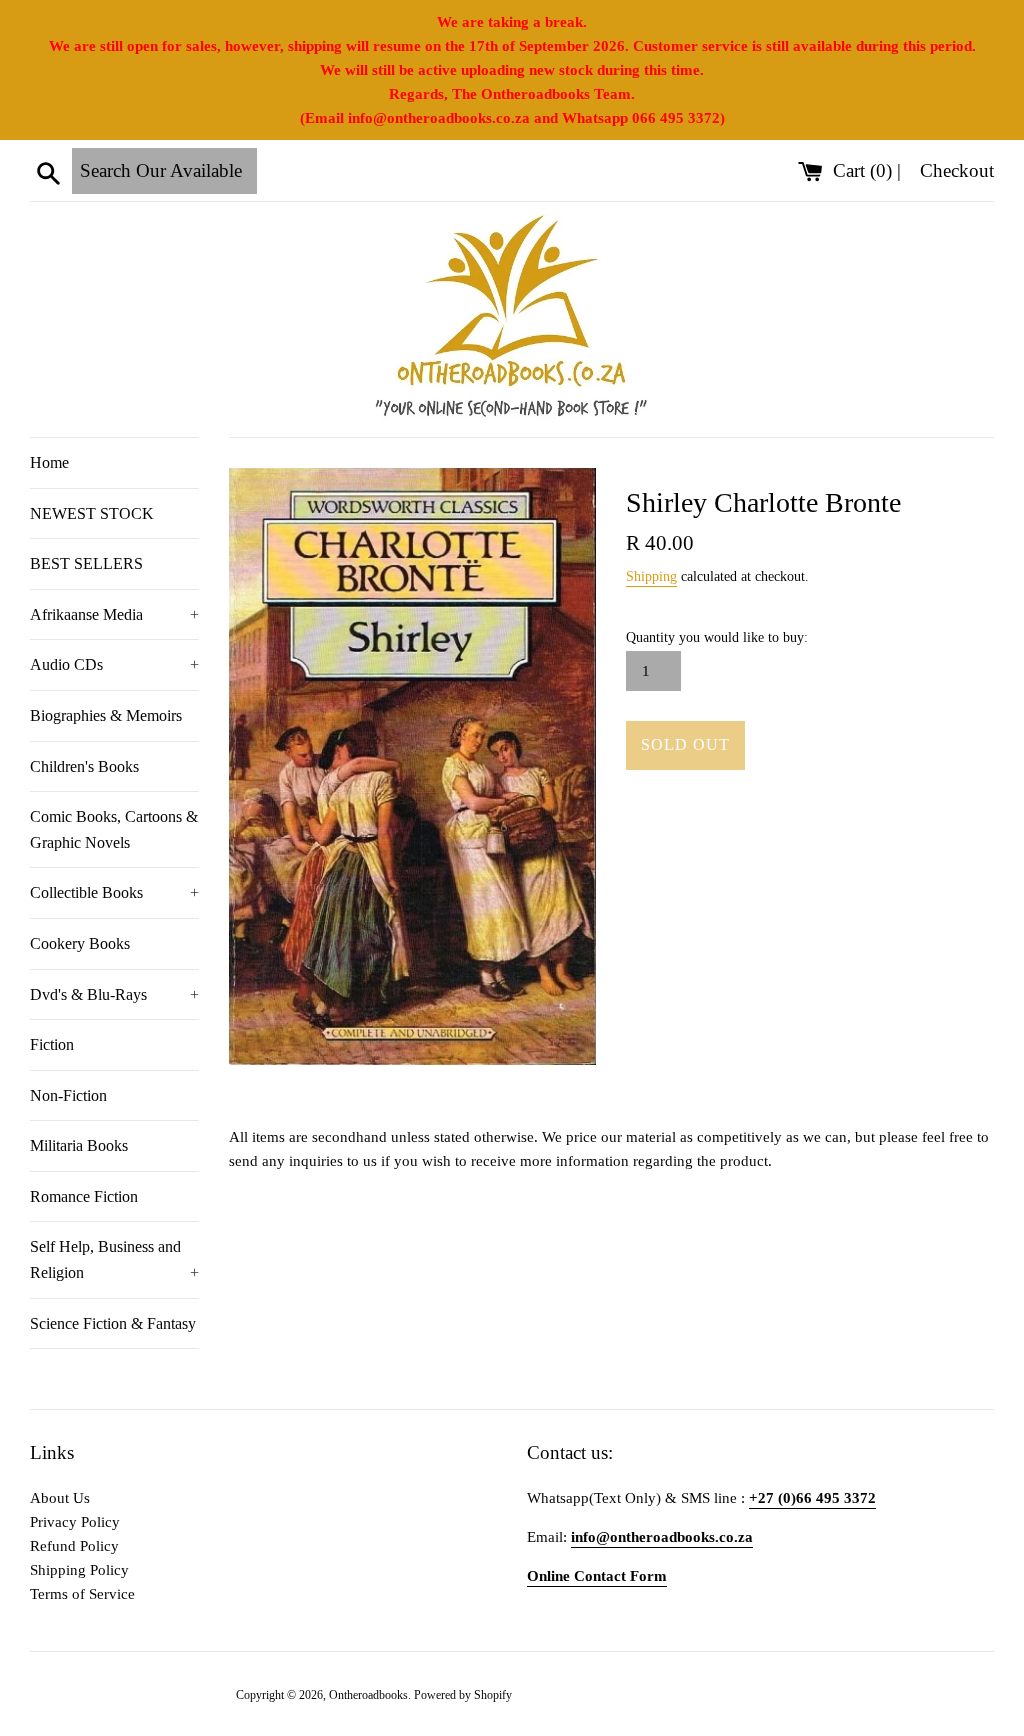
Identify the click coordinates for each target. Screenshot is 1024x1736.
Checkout (957, 170)
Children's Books (84, 766)
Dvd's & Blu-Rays (114, 994)
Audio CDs (114, 664)
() (865, 170)
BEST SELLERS (86, 563)
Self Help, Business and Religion (114, 1259)
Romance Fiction (84, 1196)
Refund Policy (74, 1546)
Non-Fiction (68, 1095)
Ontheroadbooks (368, 1695)
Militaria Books (79, 1145)
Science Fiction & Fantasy (113, 1323)
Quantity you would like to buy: (717, 637)
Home (49, 462)
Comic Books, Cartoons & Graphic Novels (114, 829)
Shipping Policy (79, 1570)
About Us (60, 1498)
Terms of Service (82, 1594)
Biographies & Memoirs (106, 715)
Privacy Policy (75, 1522)
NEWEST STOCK (92, 513)
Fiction (52, 1044)
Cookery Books (80, 943)
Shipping (651, 576)
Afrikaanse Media (114, 614)
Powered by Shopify (463, 1695)
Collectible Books (114, 892)
